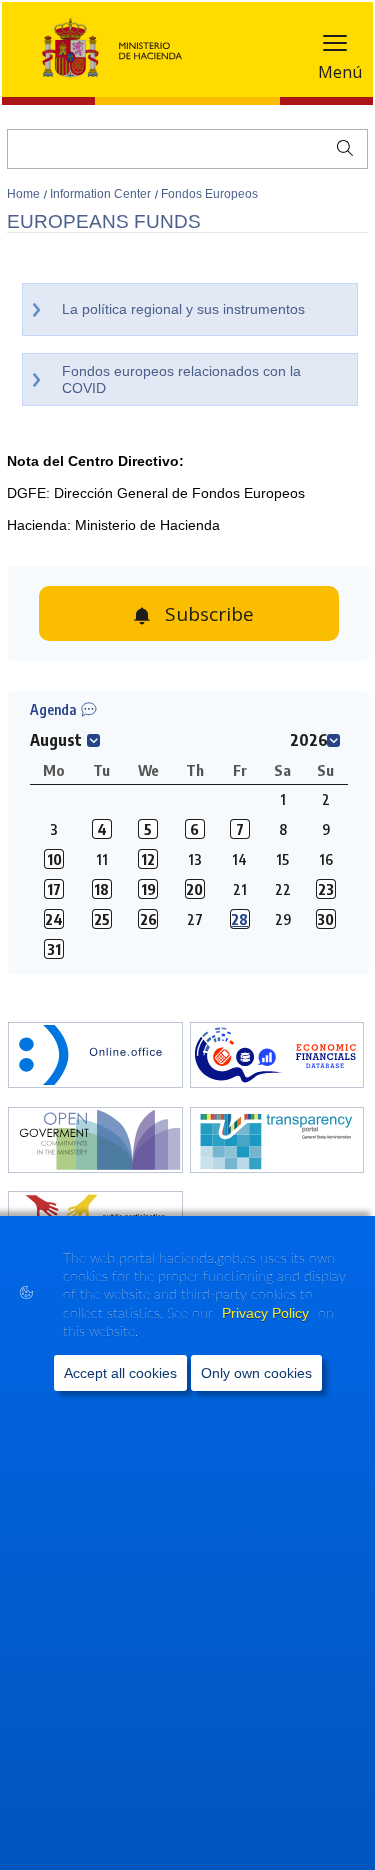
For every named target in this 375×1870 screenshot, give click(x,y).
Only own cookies (256, 1373)
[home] (95, 1057)
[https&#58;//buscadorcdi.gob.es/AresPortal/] (277, 1057)
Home (25, 194)
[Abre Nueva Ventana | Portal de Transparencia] (277, 1142)
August (56, 740)
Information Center (102, 194)
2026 (309, 740)
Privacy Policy (267, 1313)
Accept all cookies (120, 1373)
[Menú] (335, 47)
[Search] (340, 146)
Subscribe (209, 614)
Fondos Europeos (209, 194)
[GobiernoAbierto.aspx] (95, 1142)
